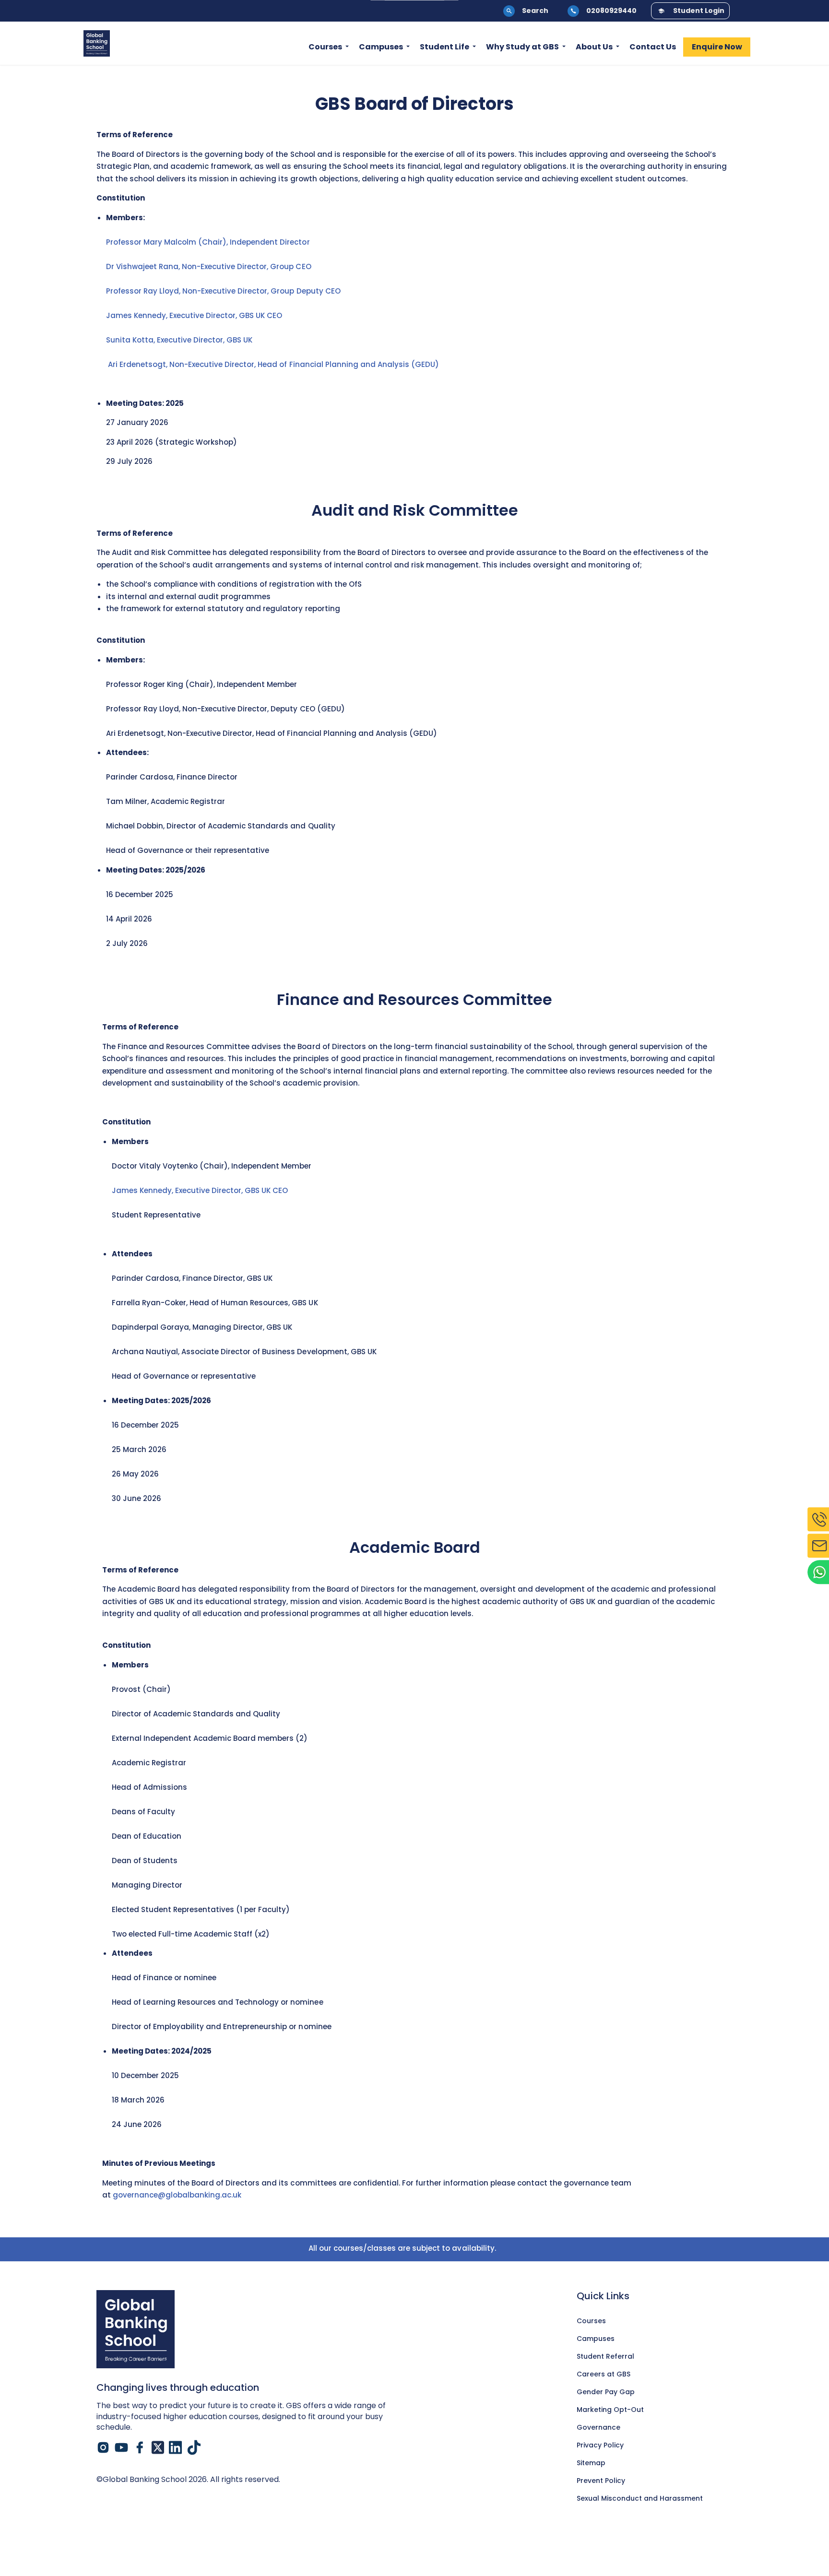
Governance (598, 2427)
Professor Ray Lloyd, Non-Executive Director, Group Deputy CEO (223, 291)
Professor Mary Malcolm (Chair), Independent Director (208, 242)
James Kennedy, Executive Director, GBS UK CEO (196, 315)
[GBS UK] (97, 43)
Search (535, 11)
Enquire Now (717, 47)
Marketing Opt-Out (610, 2410)
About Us (594, 47)
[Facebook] (140, 2447)
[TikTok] (194, 2447)
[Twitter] (158, 2447)
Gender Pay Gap (606, 2392)
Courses (325, 47)
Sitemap (591, 2463)
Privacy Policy (600, 2445)
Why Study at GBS (522, 47)
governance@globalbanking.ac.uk (177, 2195)
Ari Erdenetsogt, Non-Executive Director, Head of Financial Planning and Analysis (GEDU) (275, 364)
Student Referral (605, 2356)
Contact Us (653, 47)
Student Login (699, 11)
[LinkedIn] (176, 2447)
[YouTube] (121, 2447)
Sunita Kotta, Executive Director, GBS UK (180, 340)
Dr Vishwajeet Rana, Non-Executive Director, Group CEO (209, 266)
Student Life (444, 47)
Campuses (381, 47)
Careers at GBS (604, 2374)
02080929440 (611, 11)
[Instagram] (103, 2447)
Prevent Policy (601, 2481)
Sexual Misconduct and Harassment (640, 2498)
